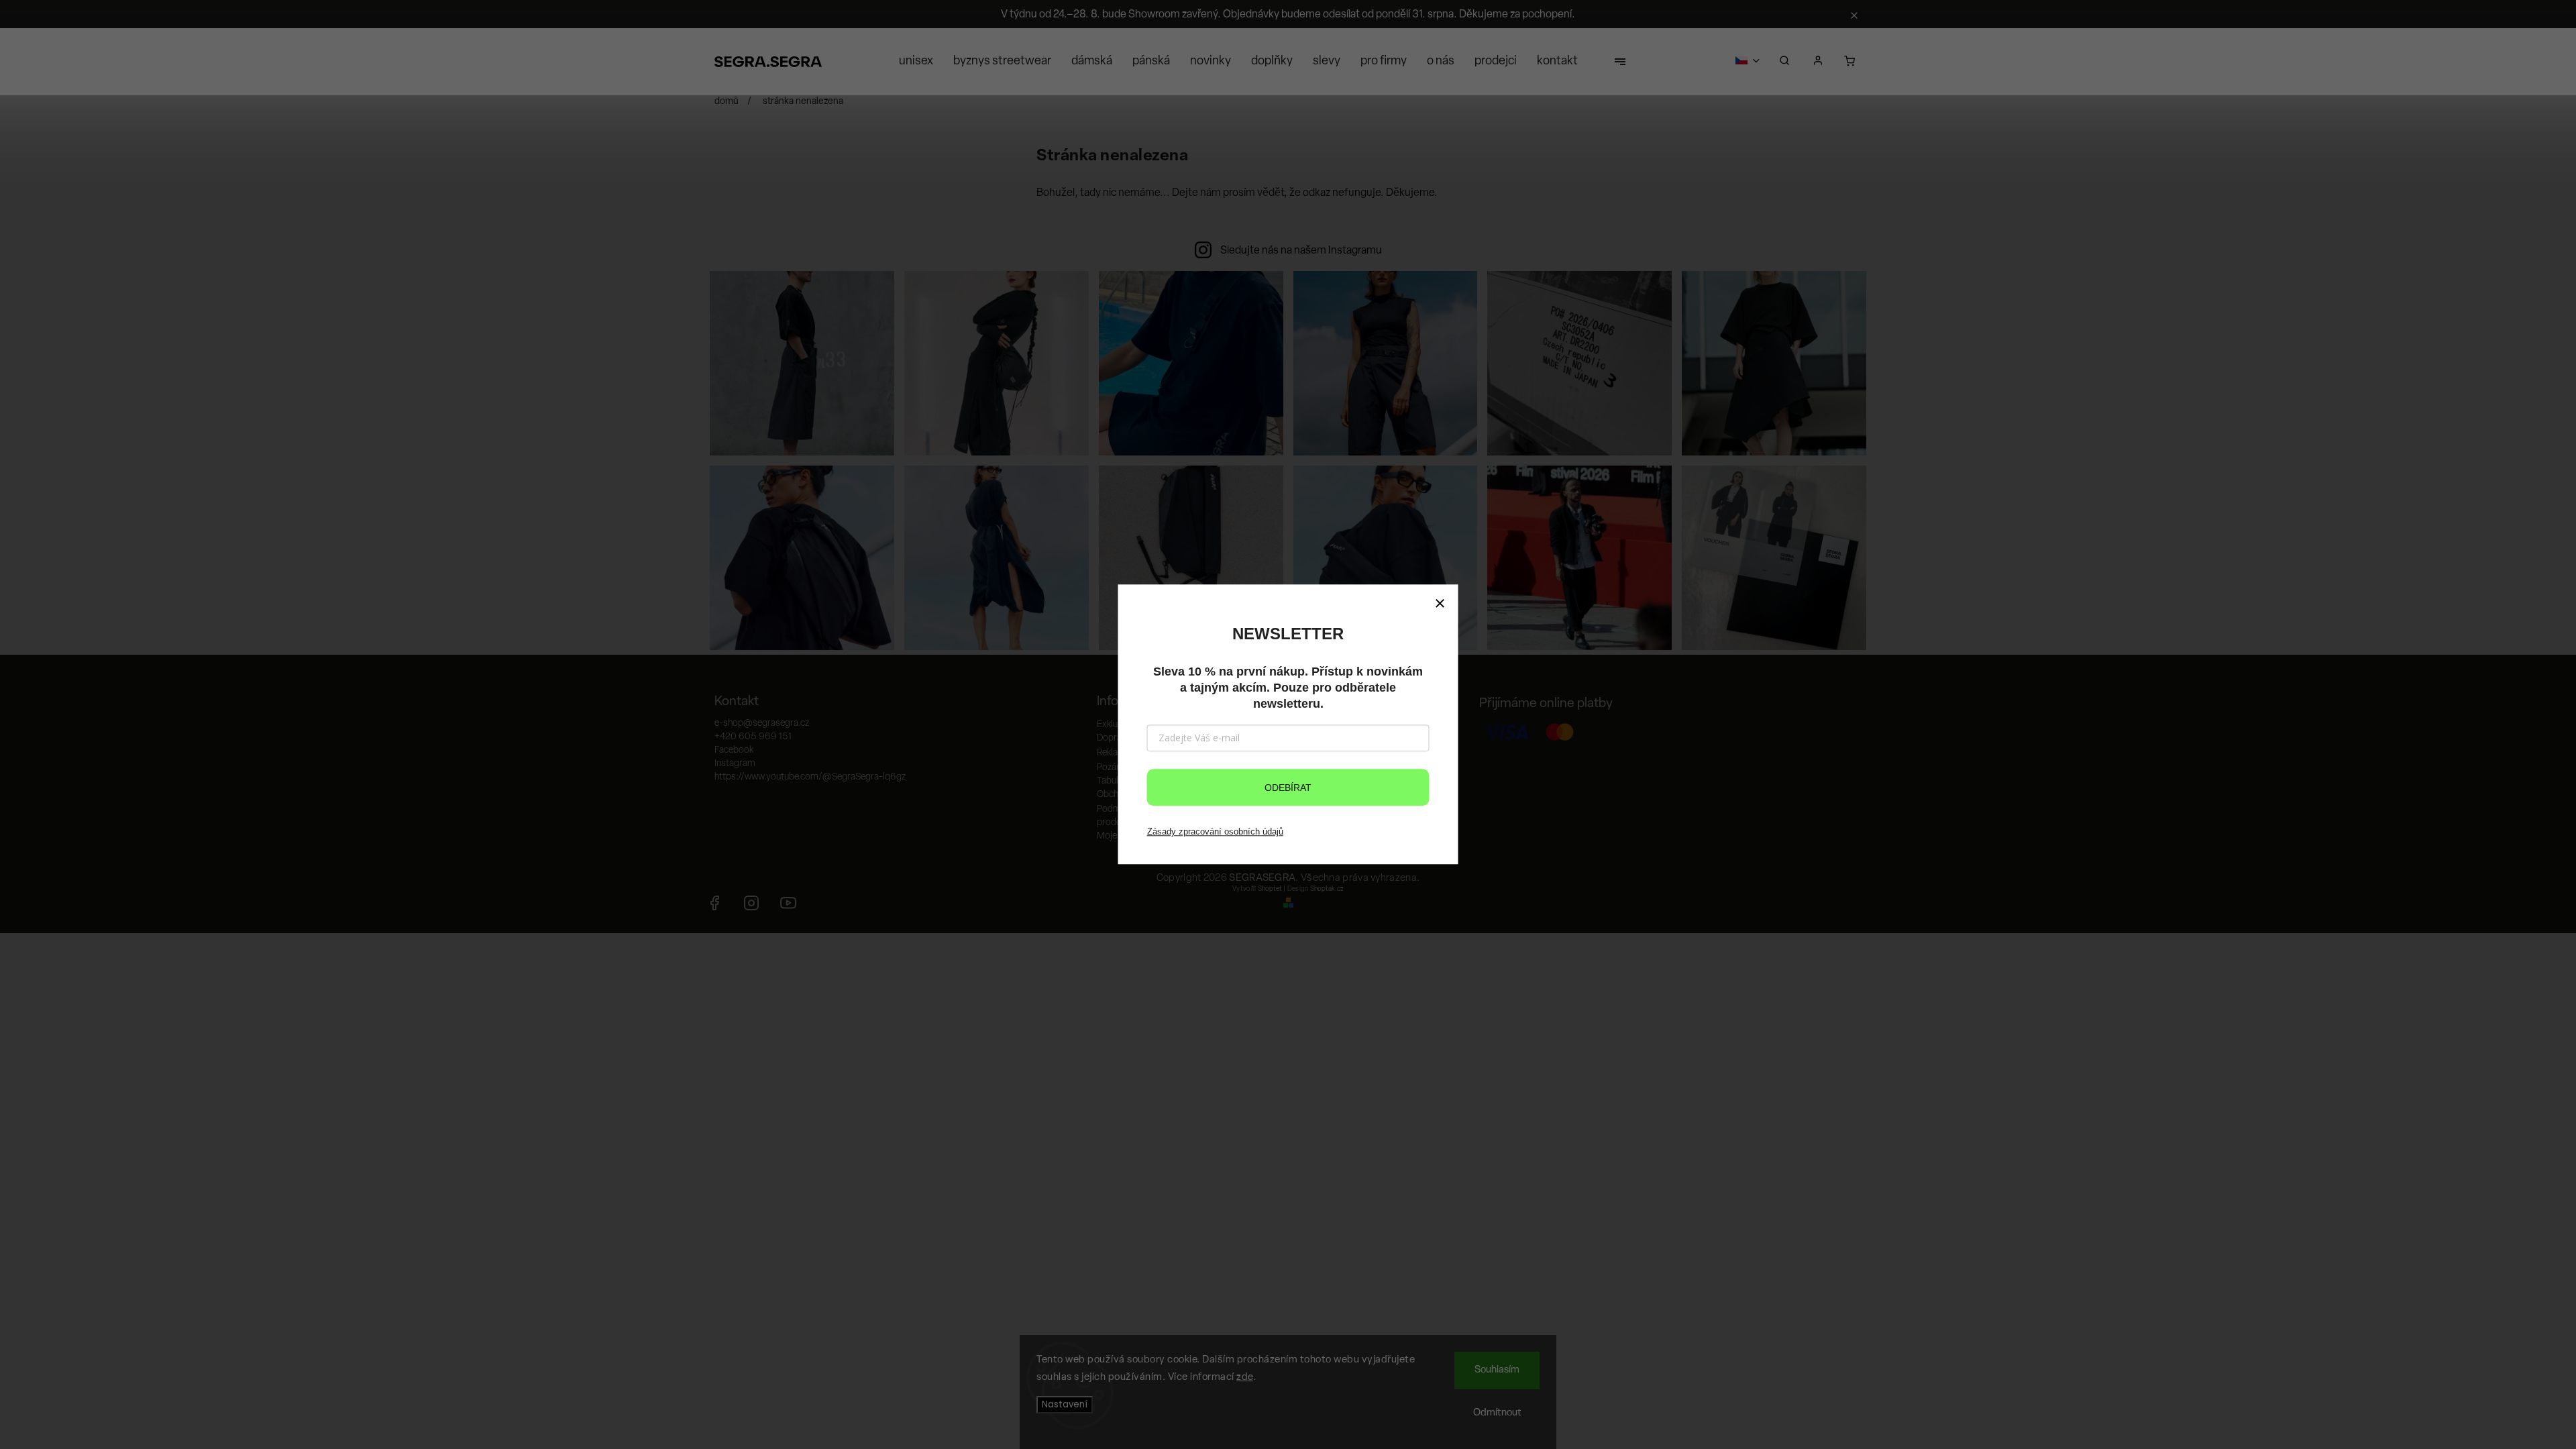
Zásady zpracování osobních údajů (1215, 831)
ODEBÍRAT (1288, 788)
